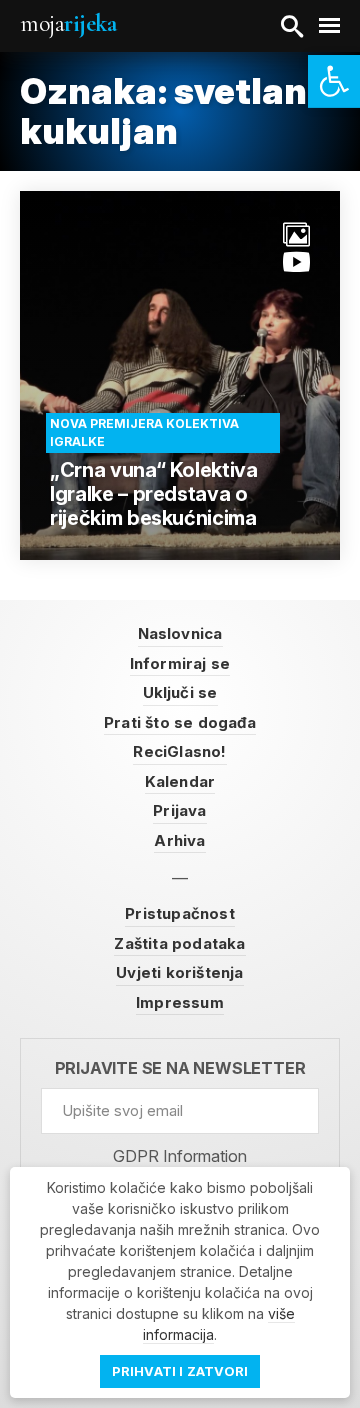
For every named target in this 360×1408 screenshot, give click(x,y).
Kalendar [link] (180, 781)
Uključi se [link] (180, 692)
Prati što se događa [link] (180, 722)
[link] (334, 81)
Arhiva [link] (179, 840)
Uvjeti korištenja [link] (179, 972)
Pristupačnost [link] (180, 913)
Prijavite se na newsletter (180, 1068)
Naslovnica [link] (180, 633)
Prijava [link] (179, 810)
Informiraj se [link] (180, 663)
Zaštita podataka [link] (179, 943)
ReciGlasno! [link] (179, 751)
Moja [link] (68, 23)
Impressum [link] (180, 1002)
